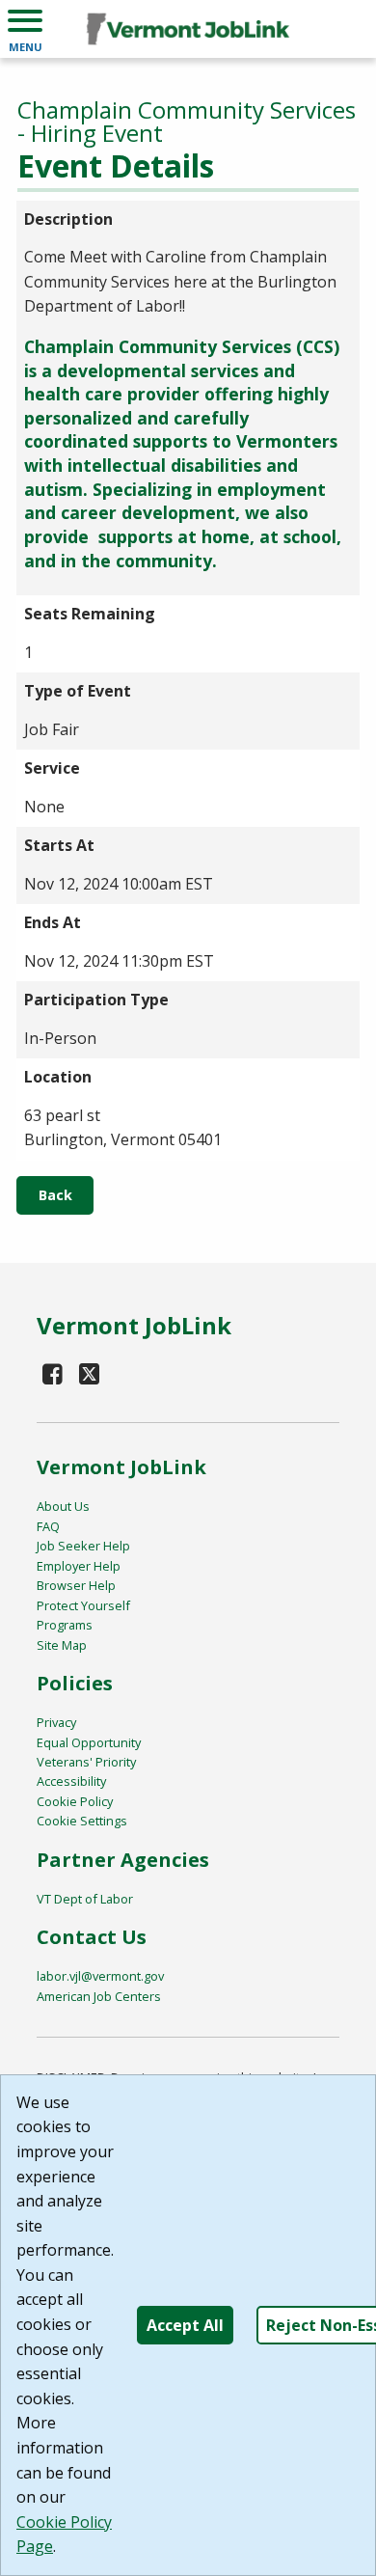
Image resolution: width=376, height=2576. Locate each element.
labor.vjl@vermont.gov (100, 1976)
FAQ (48, 1526)
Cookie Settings (82, 1821)
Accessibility (71, 1781)
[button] (25, 29)
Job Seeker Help (83, 1546)
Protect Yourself (83, 1605)
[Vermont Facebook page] (53, 1373)
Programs (65, 1625)
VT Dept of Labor (85, 1899)
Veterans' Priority (86, 1762)
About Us (63, 1506)
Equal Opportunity (89, 1742)
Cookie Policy (75, 1801)
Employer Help (79, 1566)
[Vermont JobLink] (188, 29)
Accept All (185, 2325)
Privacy (56, 1722)
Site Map (62, 1645)
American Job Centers (99, 1996)
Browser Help (76, 1585)
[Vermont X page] (89, 1373)
